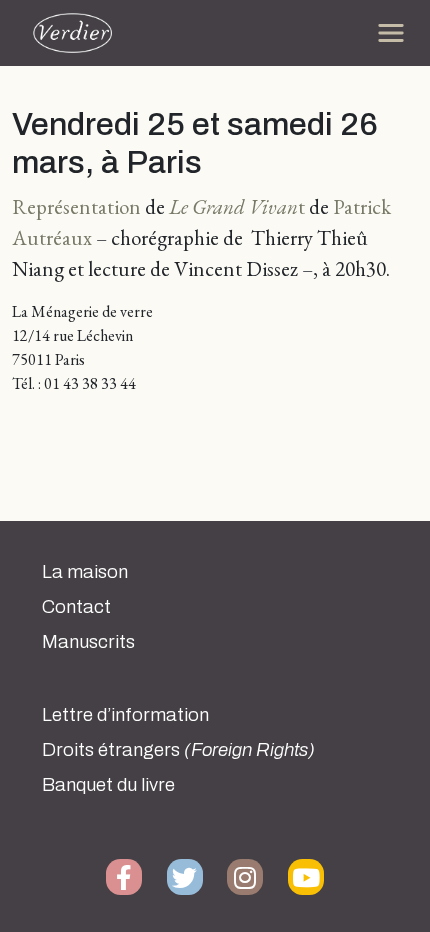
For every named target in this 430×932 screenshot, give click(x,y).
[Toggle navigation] (391, 33)
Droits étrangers (178, 750)
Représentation (78, 206)
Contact (76, 607)
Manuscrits (88, 642)
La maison (85, 572)
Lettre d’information (125, 715)
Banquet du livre (108, 785)
